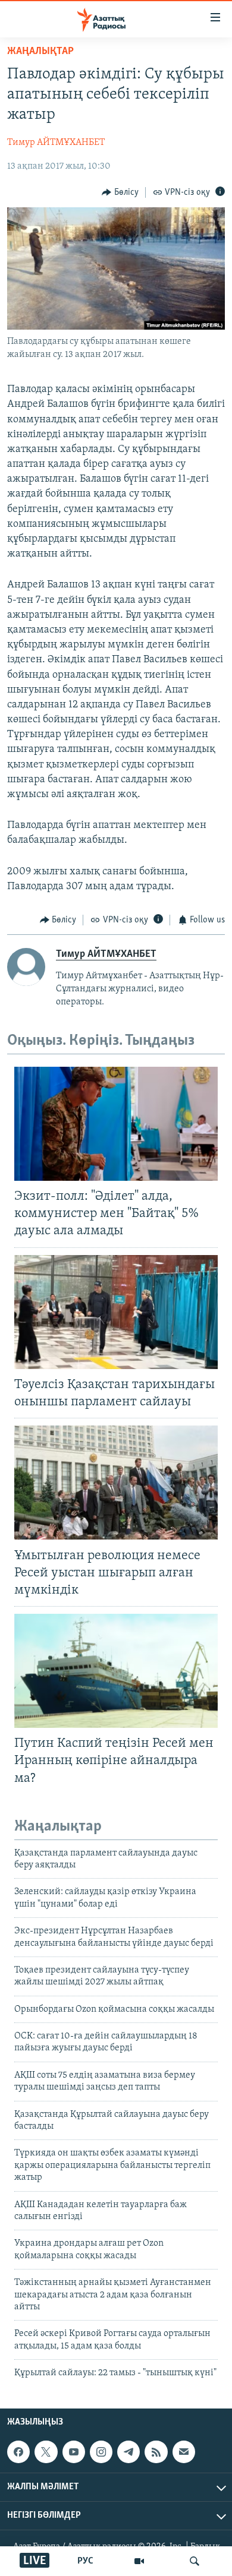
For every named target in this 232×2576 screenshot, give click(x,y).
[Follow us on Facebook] (18, 2452)
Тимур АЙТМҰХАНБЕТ (56, 143)
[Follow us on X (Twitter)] (46, 2452)
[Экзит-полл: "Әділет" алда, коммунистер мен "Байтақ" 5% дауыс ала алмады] (116, 1124)
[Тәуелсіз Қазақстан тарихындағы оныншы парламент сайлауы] (116, 1312)
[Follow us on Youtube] (74, 2452)
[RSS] (156, 2452)
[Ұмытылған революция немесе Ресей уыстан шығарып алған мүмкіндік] (116, 1483)
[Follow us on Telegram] (128, 2452)
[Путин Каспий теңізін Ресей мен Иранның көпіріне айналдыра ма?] (116, 1671)
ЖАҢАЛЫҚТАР (40, 52)
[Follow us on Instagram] (101, 2452)
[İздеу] (195, 2561)
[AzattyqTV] (139, 2561)
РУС (85, 2561)
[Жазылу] (184, 2452)
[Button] (120, 192)
